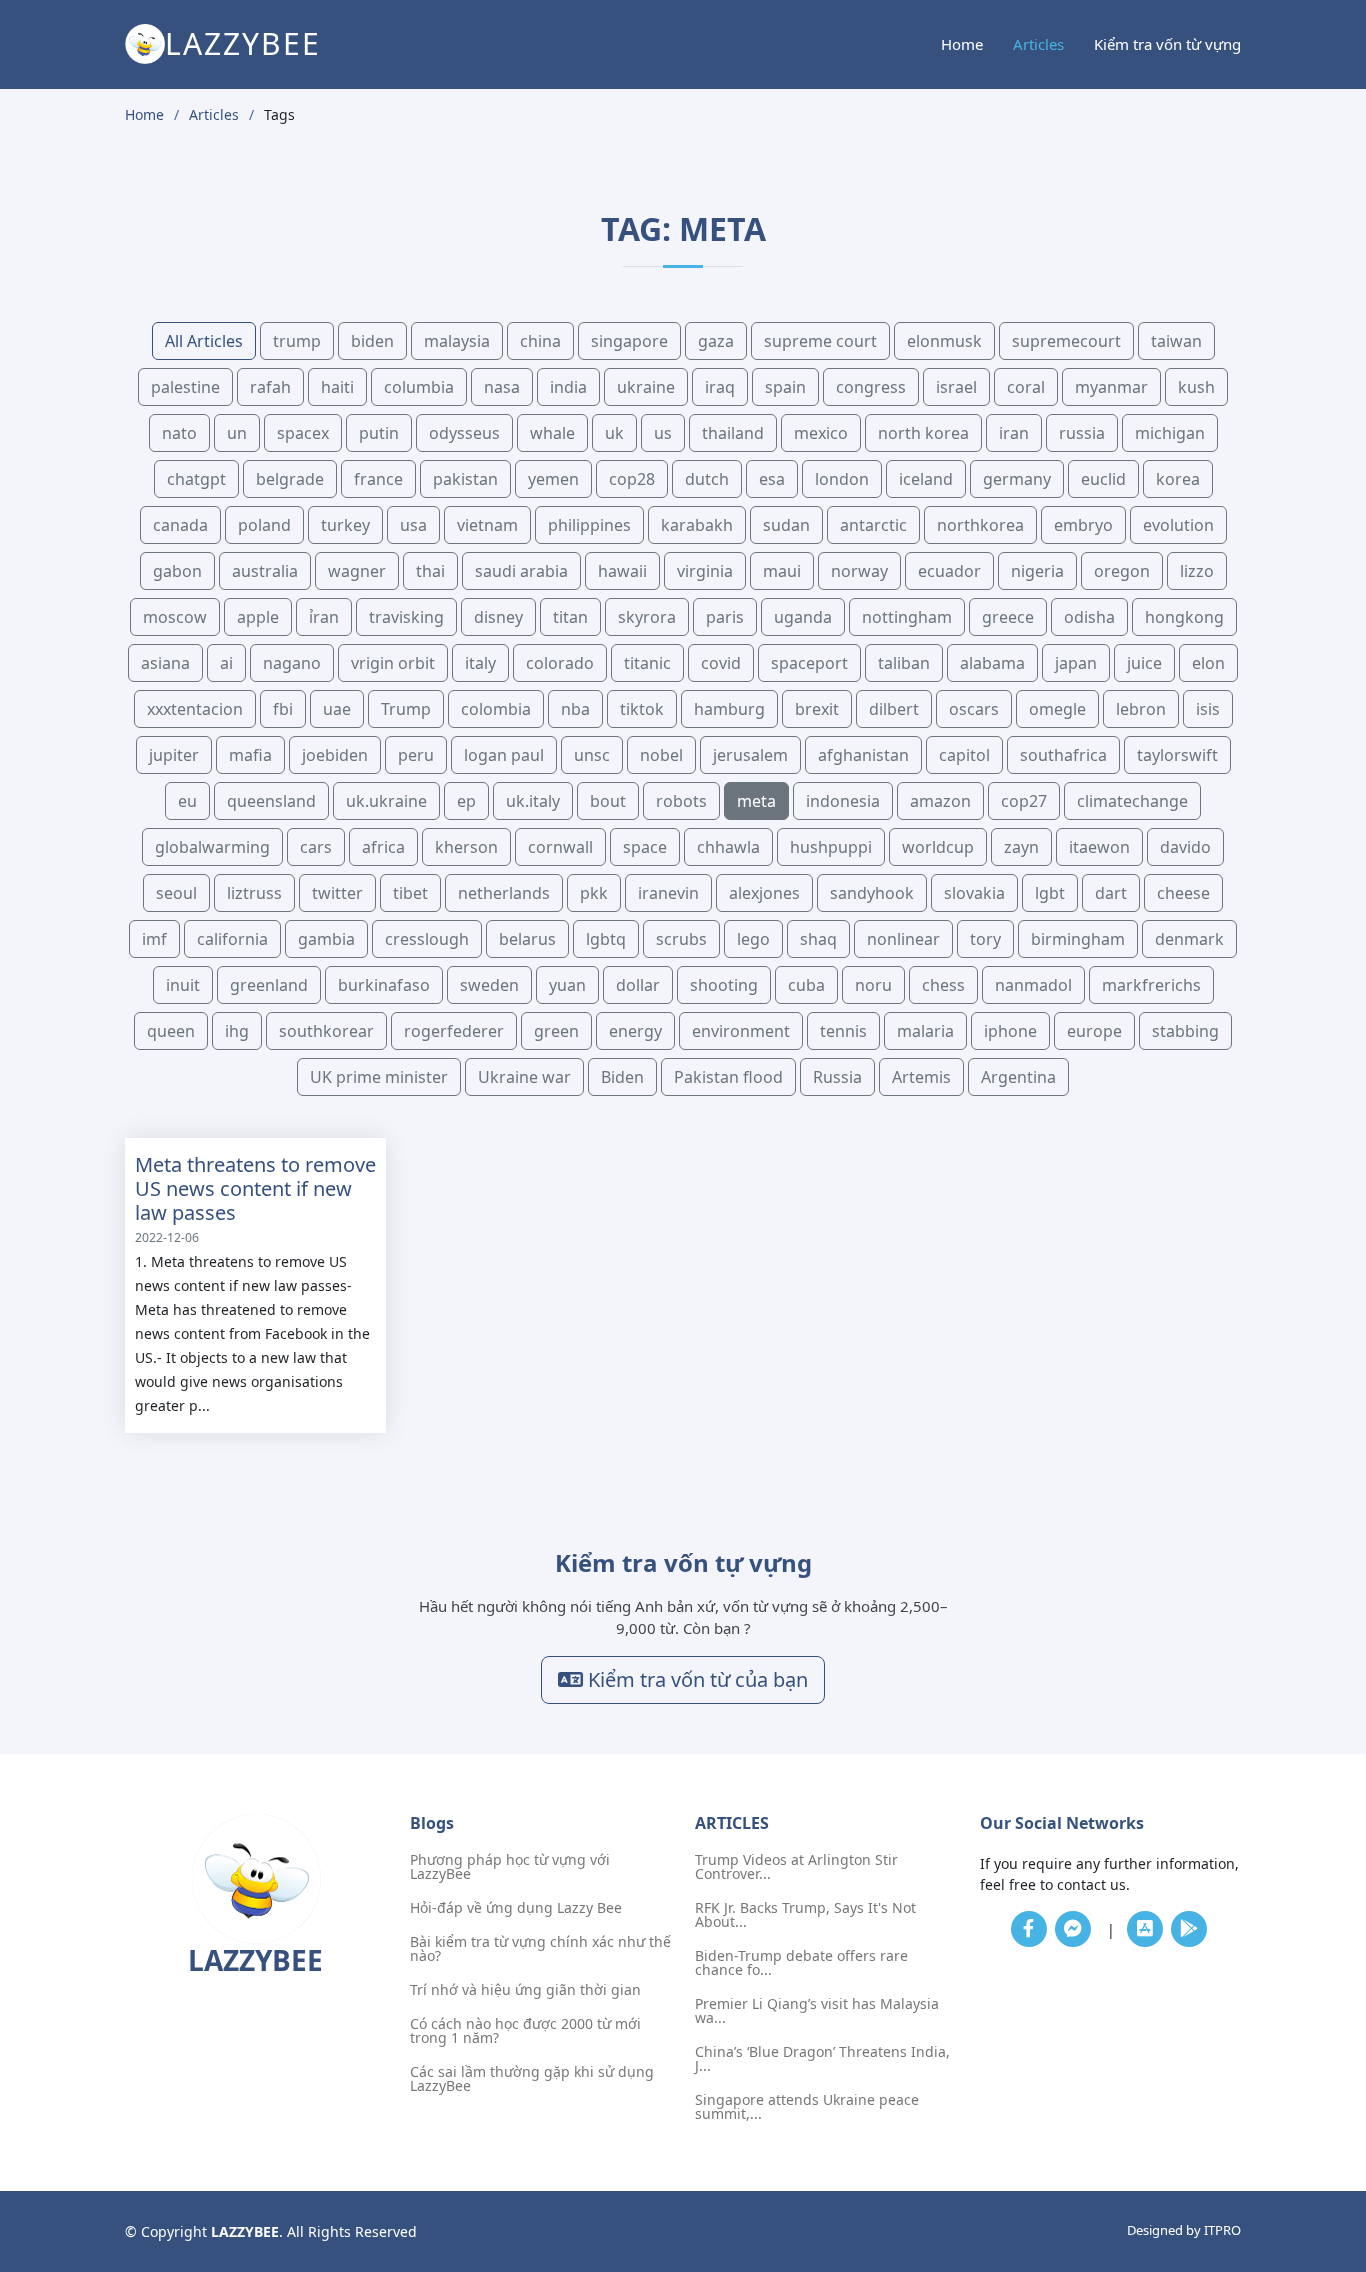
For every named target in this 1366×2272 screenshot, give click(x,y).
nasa (502, 387)
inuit (183, 985)
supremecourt (1066, 341)
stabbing (1185, 1031)
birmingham (1078, 939)
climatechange (1132, 801)
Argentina (1018, 1077)
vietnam (487, 525)
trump (297, 341)
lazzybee (243, 43)
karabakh (697, 525)
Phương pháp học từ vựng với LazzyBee (510, 1867)
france (378, 479)
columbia (419, 387)
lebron (1141, 709)
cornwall (560, 847)
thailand (733, 433)
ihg (237, 1031)
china (540, 341)
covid (721, 663)
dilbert (894, 709)
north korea (923, 433)
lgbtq (606, 939)
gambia (326, 939)
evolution (1178, 525)
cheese (1183, 893)
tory (985, 939)
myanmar (1111, 387)
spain (785, 387)
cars (316, 847)
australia (265, 571)
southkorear (326, 1031)
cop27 (1024, 801)
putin (379, 433)
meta (756, 801)
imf (154, 939)
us (663, 433)
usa (413, 525)
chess (943, 985)
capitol (964, 755)
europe (1094, 1031)
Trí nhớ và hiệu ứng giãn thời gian (525, 1990)
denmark (1189, 939)
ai (226, 663)
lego (753, 939)
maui (782, 571)
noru (873, 985)
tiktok (642, 709)
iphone (1010, 1031)
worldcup (938, 847)
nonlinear (903, 939)
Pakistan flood (728, 1077)
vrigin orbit (393, 663)
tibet (410, 893)
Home (962, 44)
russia (1082, 433)
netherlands (504, 893)
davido (1185, 847)
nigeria (1037, 571)
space (645, 847)
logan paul (504, 755)
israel (956, 387)
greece (1008, 617)
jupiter (174, 755)
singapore (629, 341)
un (237, 433)
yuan (567, 985)
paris (725, 617)
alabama (992, 663)
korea (1178, 479)
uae (337, 709)
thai (430, 571)
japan (1076, 663)
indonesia (843, 801)
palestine (185, 387)
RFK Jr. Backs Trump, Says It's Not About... (805, 1915)
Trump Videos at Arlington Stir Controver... (796, 1867)
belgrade (290, 479)
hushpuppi (831, 847)
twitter (337, 893)
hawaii (622, 571)
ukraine (646, 387)
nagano (292, 663)
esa (772, 479)
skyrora (647, 617)
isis (1208, 709)
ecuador (949, 571)
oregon (1122, 571)
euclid (1103, 479)
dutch (707, 479)
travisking (406, 617)
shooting (724, 985)
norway (859, 571)
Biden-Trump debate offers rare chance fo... (801, 1963)
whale (552, 433)
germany (1017, 479)
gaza (716, 341)
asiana (165, 663)
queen (171, 1031)
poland (264, 525)
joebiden (335, 755)
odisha (1089, 617)
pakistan (465, 479)
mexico (821, 433)
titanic (647, 663)
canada (180, 525)
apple (258, 617)
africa (383, 847)
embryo (1083, 525)
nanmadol (1033, 985)
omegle (1057, 709)
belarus (527, 939)
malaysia (457, 341)
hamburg (729, 709)
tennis (843, 1031)
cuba (806, 985)
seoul (176, 893)
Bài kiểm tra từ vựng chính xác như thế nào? (540, 1949)
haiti (337, 387)
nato (179, 433)
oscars (974, 709)
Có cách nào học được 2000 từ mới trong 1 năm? (525, 2031)
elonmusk (944, 341)
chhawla (728, 847)
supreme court (820, 341)
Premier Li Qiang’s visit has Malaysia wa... (817, 2011)
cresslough (427, 939)
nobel (661, 755)
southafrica (1063, 755)
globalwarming (212, 847)
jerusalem (750, 755)
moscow (175, 617)
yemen (553, 479)
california (232, 939)
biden (372, 341)
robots (681, 801)
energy (635, 1031)
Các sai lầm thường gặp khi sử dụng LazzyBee (532, 2079)
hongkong (1184, 617)
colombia (496, 709)
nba (575, 709)
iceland (926, 479)
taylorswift (1177, 755)
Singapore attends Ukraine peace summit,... (807, 2107)
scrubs (681, 939)
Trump (406, 709)
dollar (638, 985)
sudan (786, 525)
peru (416, 755)
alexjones (764, 893)
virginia (705, 571)
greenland (269, 985)
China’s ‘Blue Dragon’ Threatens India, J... (822, 2059)
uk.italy (533, 801)
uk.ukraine (386, 801)
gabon (177, 571)
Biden (622, 1077)
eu (187, 801)
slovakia (974, 893)
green (556, 1031)
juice (1144, 663)
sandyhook (872, 893)
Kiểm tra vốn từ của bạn (695, 1679)
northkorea (980, 525)
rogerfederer (454, 1031)
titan (570, 617)
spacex (303, 433)
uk (614, 433)
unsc (592, 755)
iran (1014, 433)
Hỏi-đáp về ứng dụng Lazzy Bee (516, 1908)
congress (871, 387)
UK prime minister (379, 1077)
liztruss (254, 893)
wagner (357, 571)
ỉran (324, 617)
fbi (283, 709)
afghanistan (863, 755)
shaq (818, 939)
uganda (803, 617)
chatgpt (196, 479)
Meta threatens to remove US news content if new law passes (255, 1188)
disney (498, 617)
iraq (720, 387)
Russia (837, 1077)
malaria (925, 1031)
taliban (904, 663)
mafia (250, 755)
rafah (270, 387)
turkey (345, 525)
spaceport (809, 663)
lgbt (1050, 893)
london (842, 479)
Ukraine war (524, 1077)
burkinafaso (384, 985)
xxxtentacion (195, 709)
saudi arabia (521, 571)
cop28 (632, 479)
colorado (560, 663)
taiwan (1176, 341)
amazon (940, 801)
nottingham (907, 617)
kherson (466, 847)
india (568, 387)
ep (466, 801)
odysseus (464, 433)
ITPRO (1222, 2230)
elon (1208, 663)
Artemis (921, 1077)
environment (741, 1031)
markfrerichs (1151, 985)
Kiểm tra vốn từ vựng (1167, 44)
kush (1196, 387)
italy (480, 663)
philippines (589, 525)
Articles (1038, 44)
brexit (817, 709)
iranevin (668, 893)
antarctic (873, 525)
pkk (594, 893)
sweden (489, 985)
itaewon (1099, 847)
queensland (271, 801)
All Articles (204, 341)
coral (1026, 387)
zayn (1021, 847)
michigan (1170, 433)
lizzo (1197, 571)
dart (1111, 893)
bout (608, 801)
